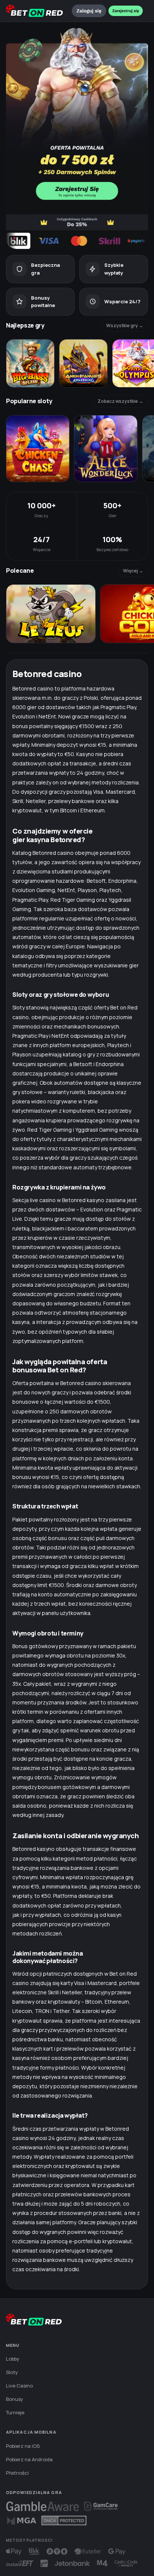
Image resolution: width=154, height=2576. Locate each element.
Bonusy (15, 2399)
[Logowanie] (89, 11)
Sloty (12, 2372)
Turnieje (15, 2412)
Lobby (13, 2359)
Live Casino (19, 2386)
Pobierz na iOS (23, 2446)
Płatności (17, 2473)
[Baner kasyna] (77, 138)
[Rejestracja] (126, 11)
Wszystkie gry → (125, 325)
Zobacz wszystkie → (120, 401)
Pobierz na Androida (29, 2459)
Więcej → (133, 571)
